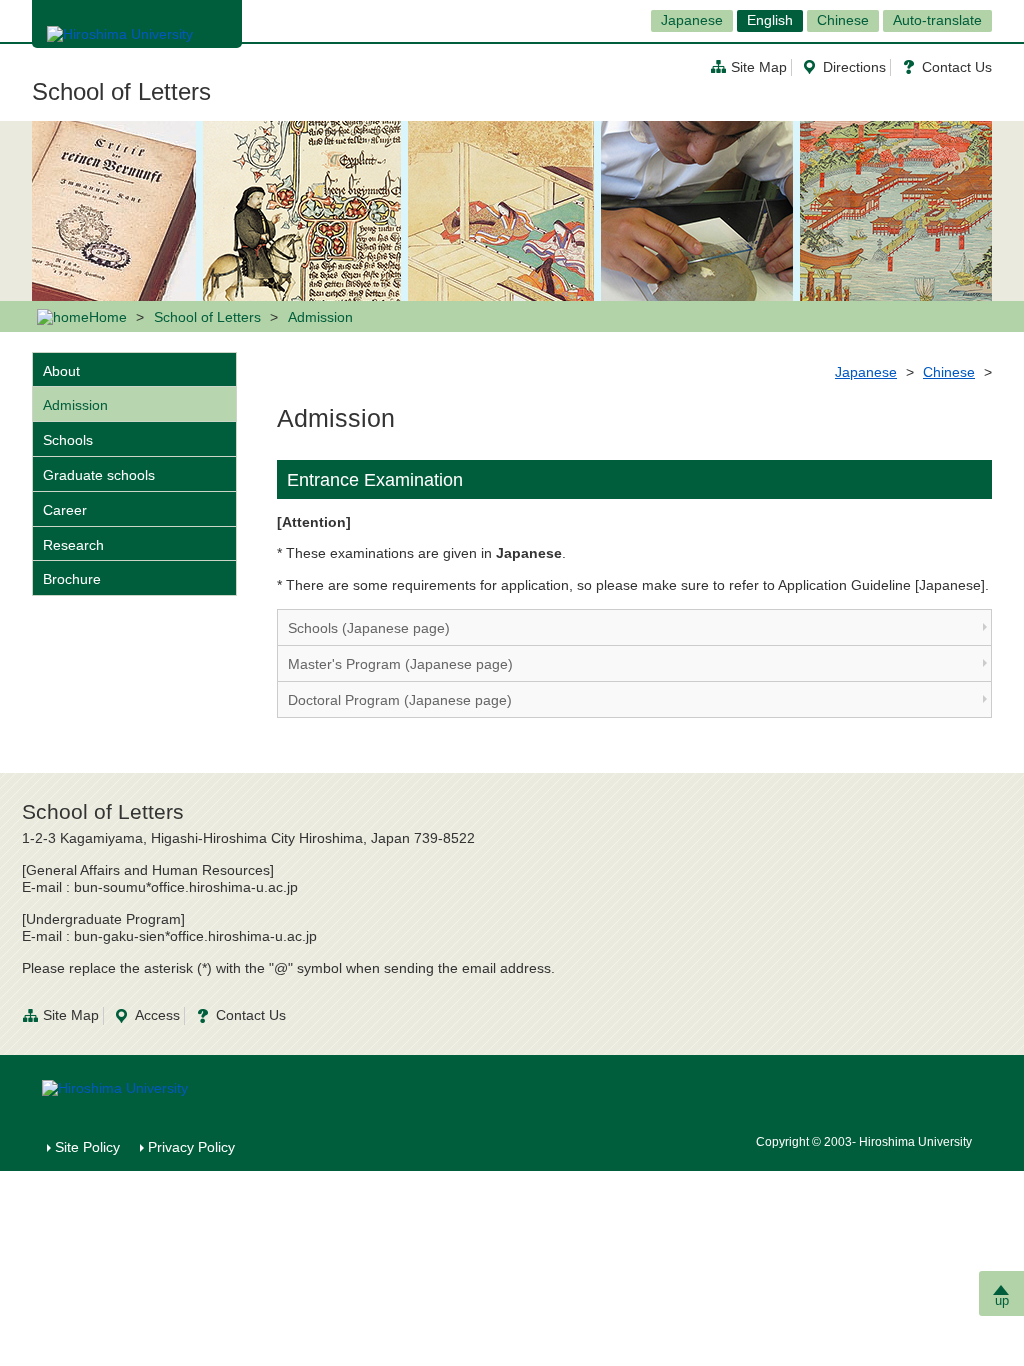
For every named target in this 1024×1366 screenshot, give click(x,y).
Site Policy (87, 1147)
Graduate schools (99, 475)
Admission (75, 405)
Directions (854, 67)
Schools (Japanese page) (369, 628)
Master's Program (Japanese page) (400, 664)
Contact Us (957, 67)
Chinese (843, 20)
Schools (68, 440)
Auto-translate (937, 20)
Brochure (72, 579)
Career (65, 510)
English (770, 20)
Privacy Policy (191, 1147)
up (1002, 1300)
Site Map (759, 67)
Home (108, 317)
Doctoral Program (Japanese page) (400, 700)
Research (73, 545)
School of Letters (121, 91)
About (61, 371)
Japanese (692, 20)
